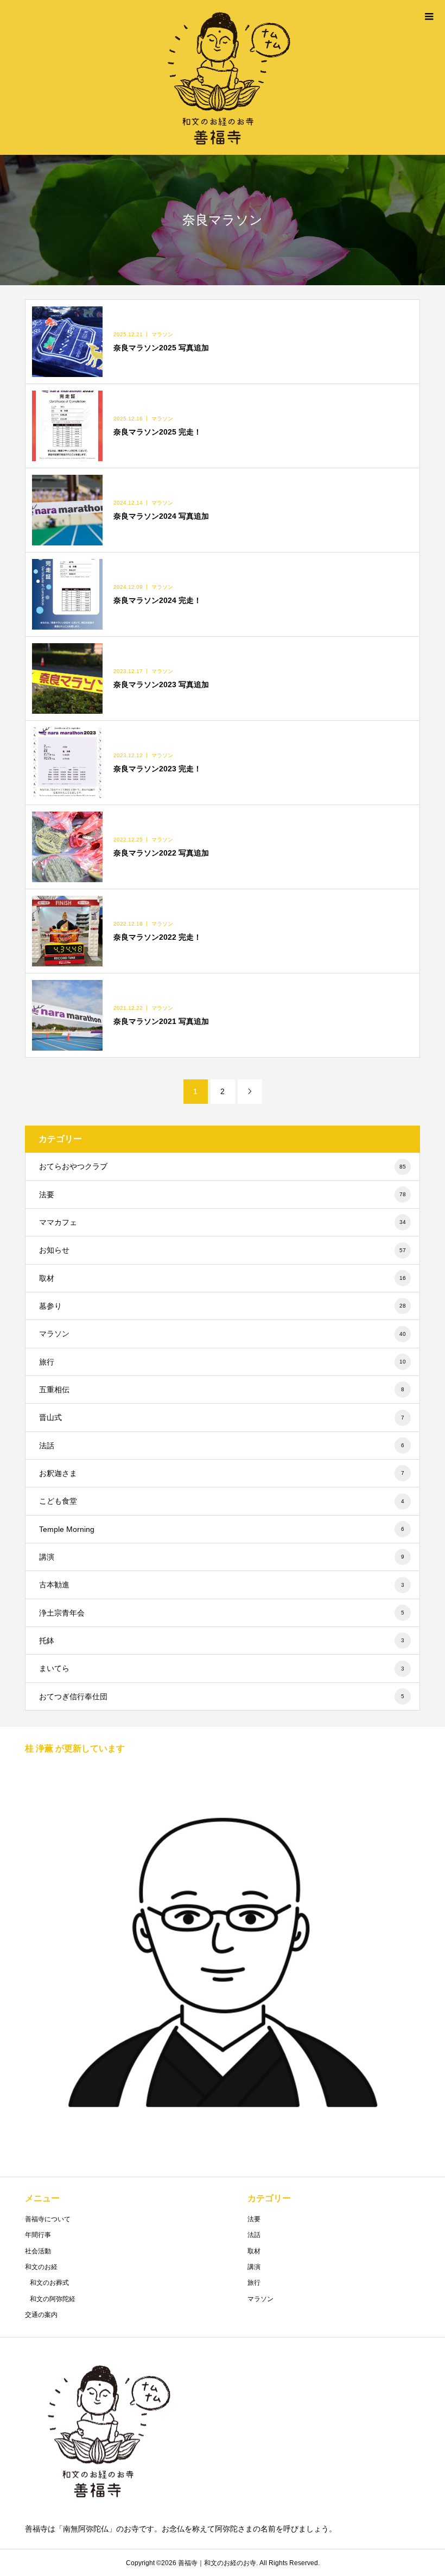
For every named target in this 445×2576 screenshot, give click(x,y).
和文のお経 (41, 2267)
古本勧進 (222, 1585)
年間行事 (38, 2235)
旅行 (223, 1362)
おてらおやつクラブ (223, 1166)
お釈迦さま (222, 1473)
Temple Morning (222, 1529)
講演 (222, 1557)
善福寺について (48, 2219)
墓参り (223, 1306)
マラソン (223, 1334)
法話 (222, 1446)
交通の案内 (41, 2315)
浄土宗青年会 (222, 1613)
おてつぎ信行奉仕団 (222, 1697)
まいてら (222, 1668)
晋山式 (222, 1417)
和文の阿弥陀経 (53, 2299)
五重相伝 (222, 1390)
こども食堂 (222, 1501)
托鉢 (222, 1641)
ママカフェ (223, 1222)
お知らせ (223, 1250)
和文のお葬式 (49, 2283)
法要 (223, 1195)
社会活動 (38, 2251)
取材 (223, 1278)
